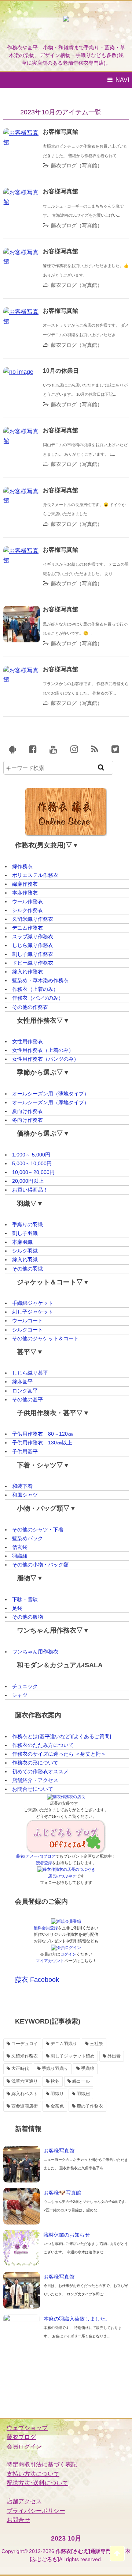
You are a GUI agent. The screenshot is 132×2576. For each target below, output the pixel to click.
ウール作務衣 (27, 901)
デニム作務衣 (27, 928)
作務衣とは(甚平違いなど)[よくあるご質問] (62, 1736)
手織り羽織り (55, 2068)
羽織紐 (20, 1556)
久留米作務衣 (25, 2056)
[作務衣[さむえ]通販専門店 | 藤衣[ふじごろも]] (66, 25)
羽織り (57, 2094)
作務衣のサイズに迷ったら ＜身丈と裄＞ (59, 1754)
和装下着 (22, 1486)
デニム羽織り (64, 2044)
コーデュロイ (25, 2044)
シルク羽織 (25, 1251)
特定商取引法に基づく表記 (42, 2464)
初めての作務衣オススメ (40, 1771)
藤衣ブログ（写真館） (77, 166)
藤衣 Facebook (37, 1980)
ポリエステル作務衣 (35, 875)
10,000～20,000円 (33, 1172)
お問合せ (18, 2520)
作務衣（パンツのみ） (38, 998)
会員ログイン (24, 2446)
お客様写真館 (60, 132)
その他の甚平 (27, 1399)
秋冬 (55, 2081)
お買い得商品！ (30, 1190)
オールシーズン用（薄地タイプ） (51, 1094)
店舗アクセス (24, 2501)
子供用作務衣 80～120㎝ (43, 1434)
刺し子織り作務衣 (33, 954)
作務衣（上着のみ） (35, 989)
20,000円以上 (28, 1181)
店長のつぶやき (62, 1876)
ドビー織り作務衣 (33, 963)
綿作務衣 (22, 866)
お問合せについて (33, 1789)
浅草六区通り (25, 2081)
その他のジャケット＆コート (45, 1338)
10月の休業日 (61, 371)
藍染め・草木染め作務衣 (40, 980)
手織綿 (88, 2068)
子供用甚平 (25, 1451)
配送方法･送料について (37, 2483)
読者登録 (44, 1863)
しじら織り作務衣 (33, 945)
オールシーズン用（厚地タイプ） (51, 1102)
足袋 (17, 1608)
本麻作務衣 (25, 893)
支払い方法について (33, 2474)
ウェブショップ (27, 2428)
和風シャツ (25, 1495)
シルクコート (27, 1330)
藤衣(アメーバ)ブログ (36, 1856)
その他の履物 (27, 1617)
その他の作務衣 (30, 1007)
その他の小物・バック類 (40, 1565)
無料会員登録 (46, 1928)
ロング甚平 (25, 1391)
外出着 (114, 2056)
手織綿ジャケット (33, 1303)
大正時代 (20, 2068)
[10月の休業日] (18, 372)
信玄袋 (20, 1547)
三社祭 (96, 2044)
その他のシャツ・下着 (38, 1530)
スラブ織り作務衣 (33, 936)
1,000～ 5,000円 (31, 1155)
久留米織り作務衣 (33, 919)
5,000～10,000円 (32, 1163)
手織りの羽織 (27, 1224)
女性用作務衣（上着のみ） (43, 1050)
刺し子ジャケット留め (73, 2056)
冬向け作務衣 (27, 1120)
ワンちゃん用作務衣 (35, 1652)
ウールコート (27, 1321)
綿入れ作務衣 (27, 972)
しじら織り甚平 (30, 1373)
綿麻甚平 (22, 1382)
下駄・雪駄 (25, 1599)
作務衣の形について (35, 1763)
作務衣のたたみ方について (43, 1745)
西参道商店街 (25, 2106)
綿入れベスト (25, 2094)
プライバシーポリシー (36, 2511)
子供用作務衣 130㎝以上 (42, 1443)
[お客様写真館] (22, 133)
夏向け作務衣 (27, 1111)
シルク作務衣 (27, 910)
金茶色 (57, 2106)
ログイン (68, 1954)
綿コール (81, 2081)
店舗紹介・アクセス (35, 1780)
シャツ (20, 1695)
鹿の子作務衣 (90, 2106)
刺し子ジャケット (33, 1312)
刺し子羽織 (25, 1233)
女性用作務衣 (27, 1041)
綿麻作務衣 (25, 884)
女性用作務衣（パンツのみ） (45, 1059)
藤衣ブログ (21, 2437)
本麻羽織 (22, 1242)
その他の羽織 (27, 1269)
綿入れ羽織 (25, 1259)
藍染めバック (27, 1538)
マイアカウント (50, 1961)
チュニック (25, 1686)
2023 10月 (66, 2538)
